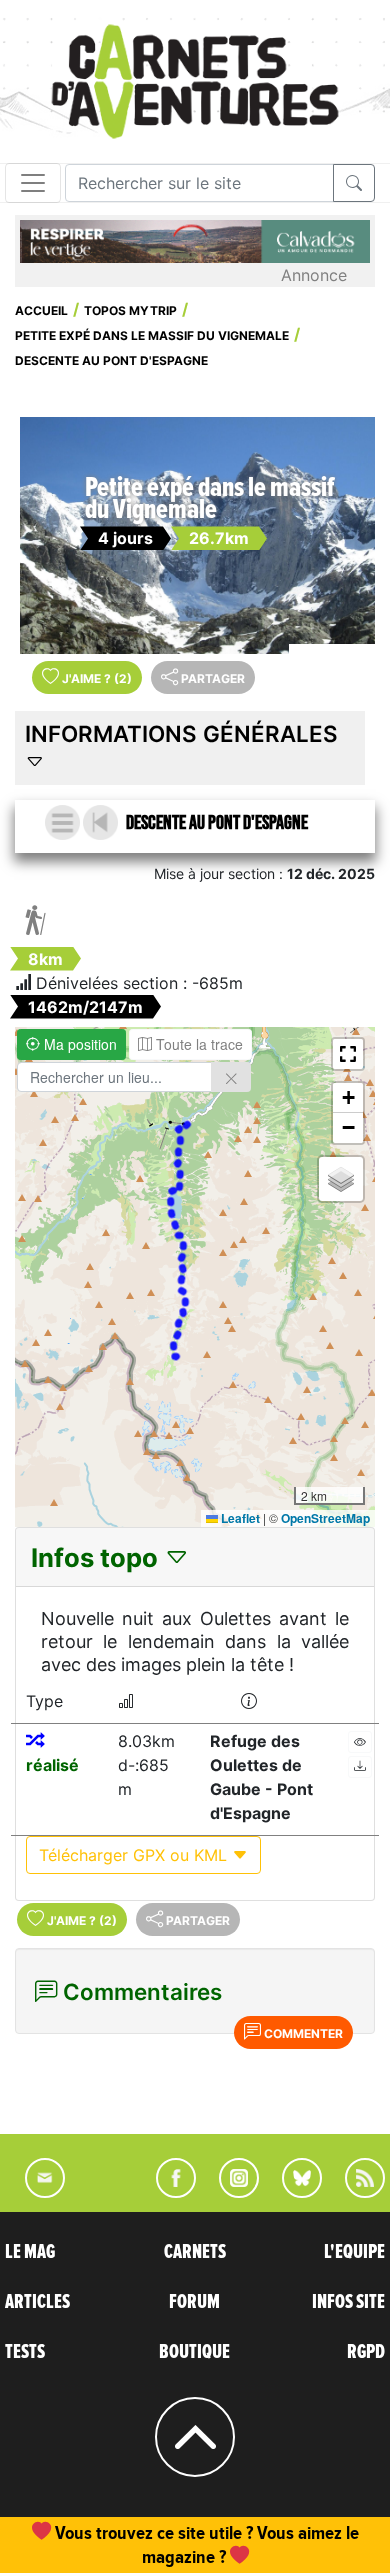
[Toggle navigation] (33, 183)
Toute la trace (197, 1044)
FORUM (194, 2302)
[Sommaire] (62, 822)
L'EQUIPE (354, 2252)
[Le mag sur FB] (167, 2192)
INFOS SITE (348, 2302)
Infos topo (97, 1557)
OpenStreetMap (325, 1518)
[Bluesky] (292, 2192)
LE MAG (30, 2252)
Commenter (302, 2033)
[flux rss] (355, 2192)
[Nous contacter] (35, 2192)
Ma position (78, 1044)
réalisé (52, 1765)
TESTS (25, 2352)
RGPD (366, 2352)
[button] (348, 1054)
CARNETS (195, 2252)
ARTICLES (37, 2302)
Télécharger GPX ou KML (135, 1855)
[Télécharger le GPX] (360, 1767)
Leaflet (239, 1518)
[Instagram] (230, 2192)
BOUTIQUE (194, 2352)
